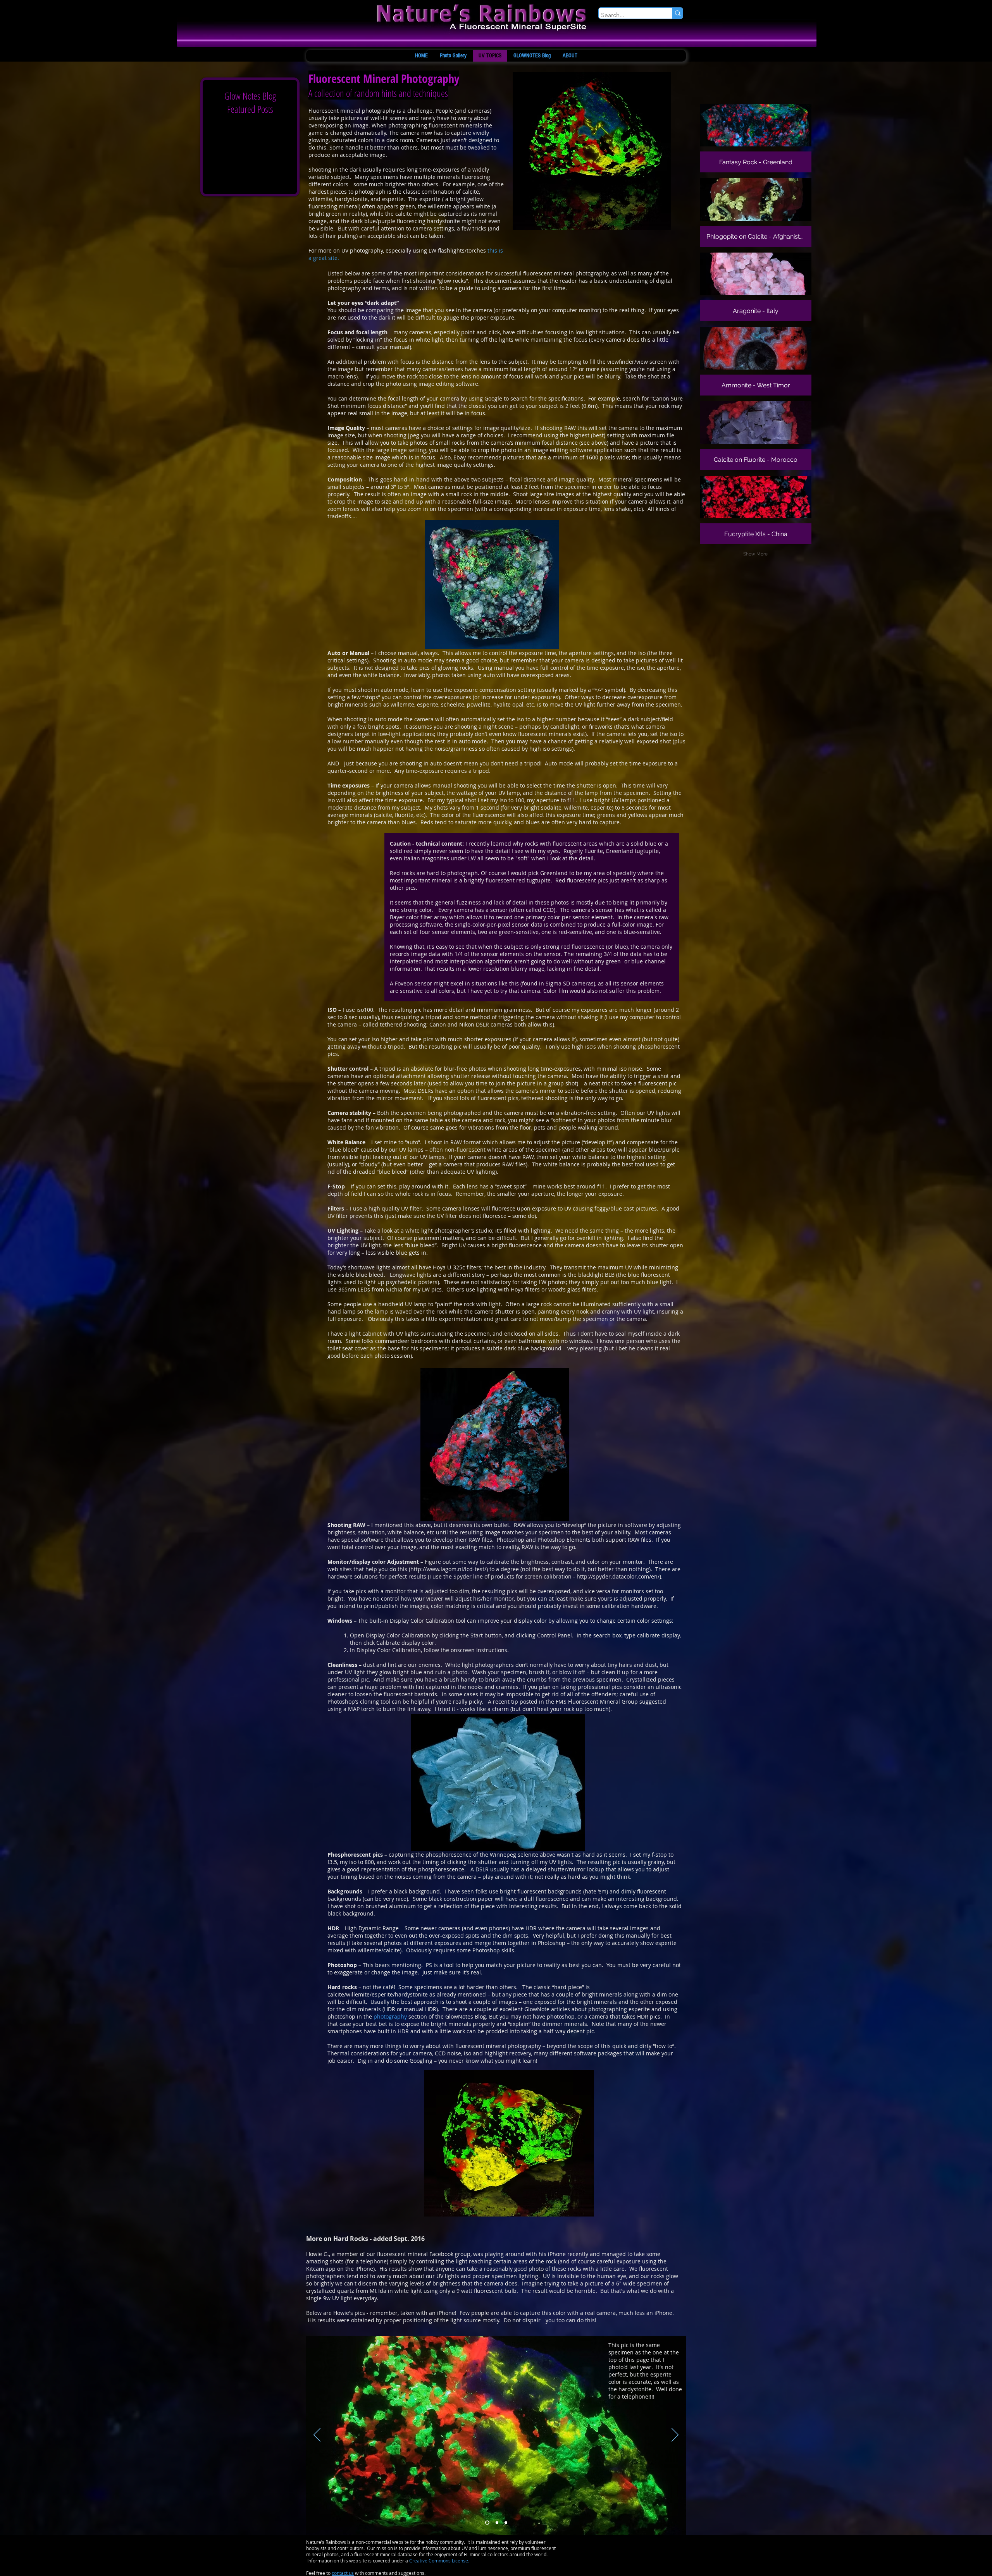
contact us (343, 2573)
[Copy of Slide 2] (506, 2523)
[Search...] (678, 13)
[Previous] (317, 2435)
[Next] (675, 2435)
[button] (756, 138)
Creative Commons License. (439, 2561)
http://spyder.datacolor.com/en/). (620, 1576)
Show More (755, 554)
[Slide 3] (487, 2523)
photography (391, 2016)
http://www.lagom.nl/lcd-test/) (449, 1569)
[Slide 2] (497, 2523)
